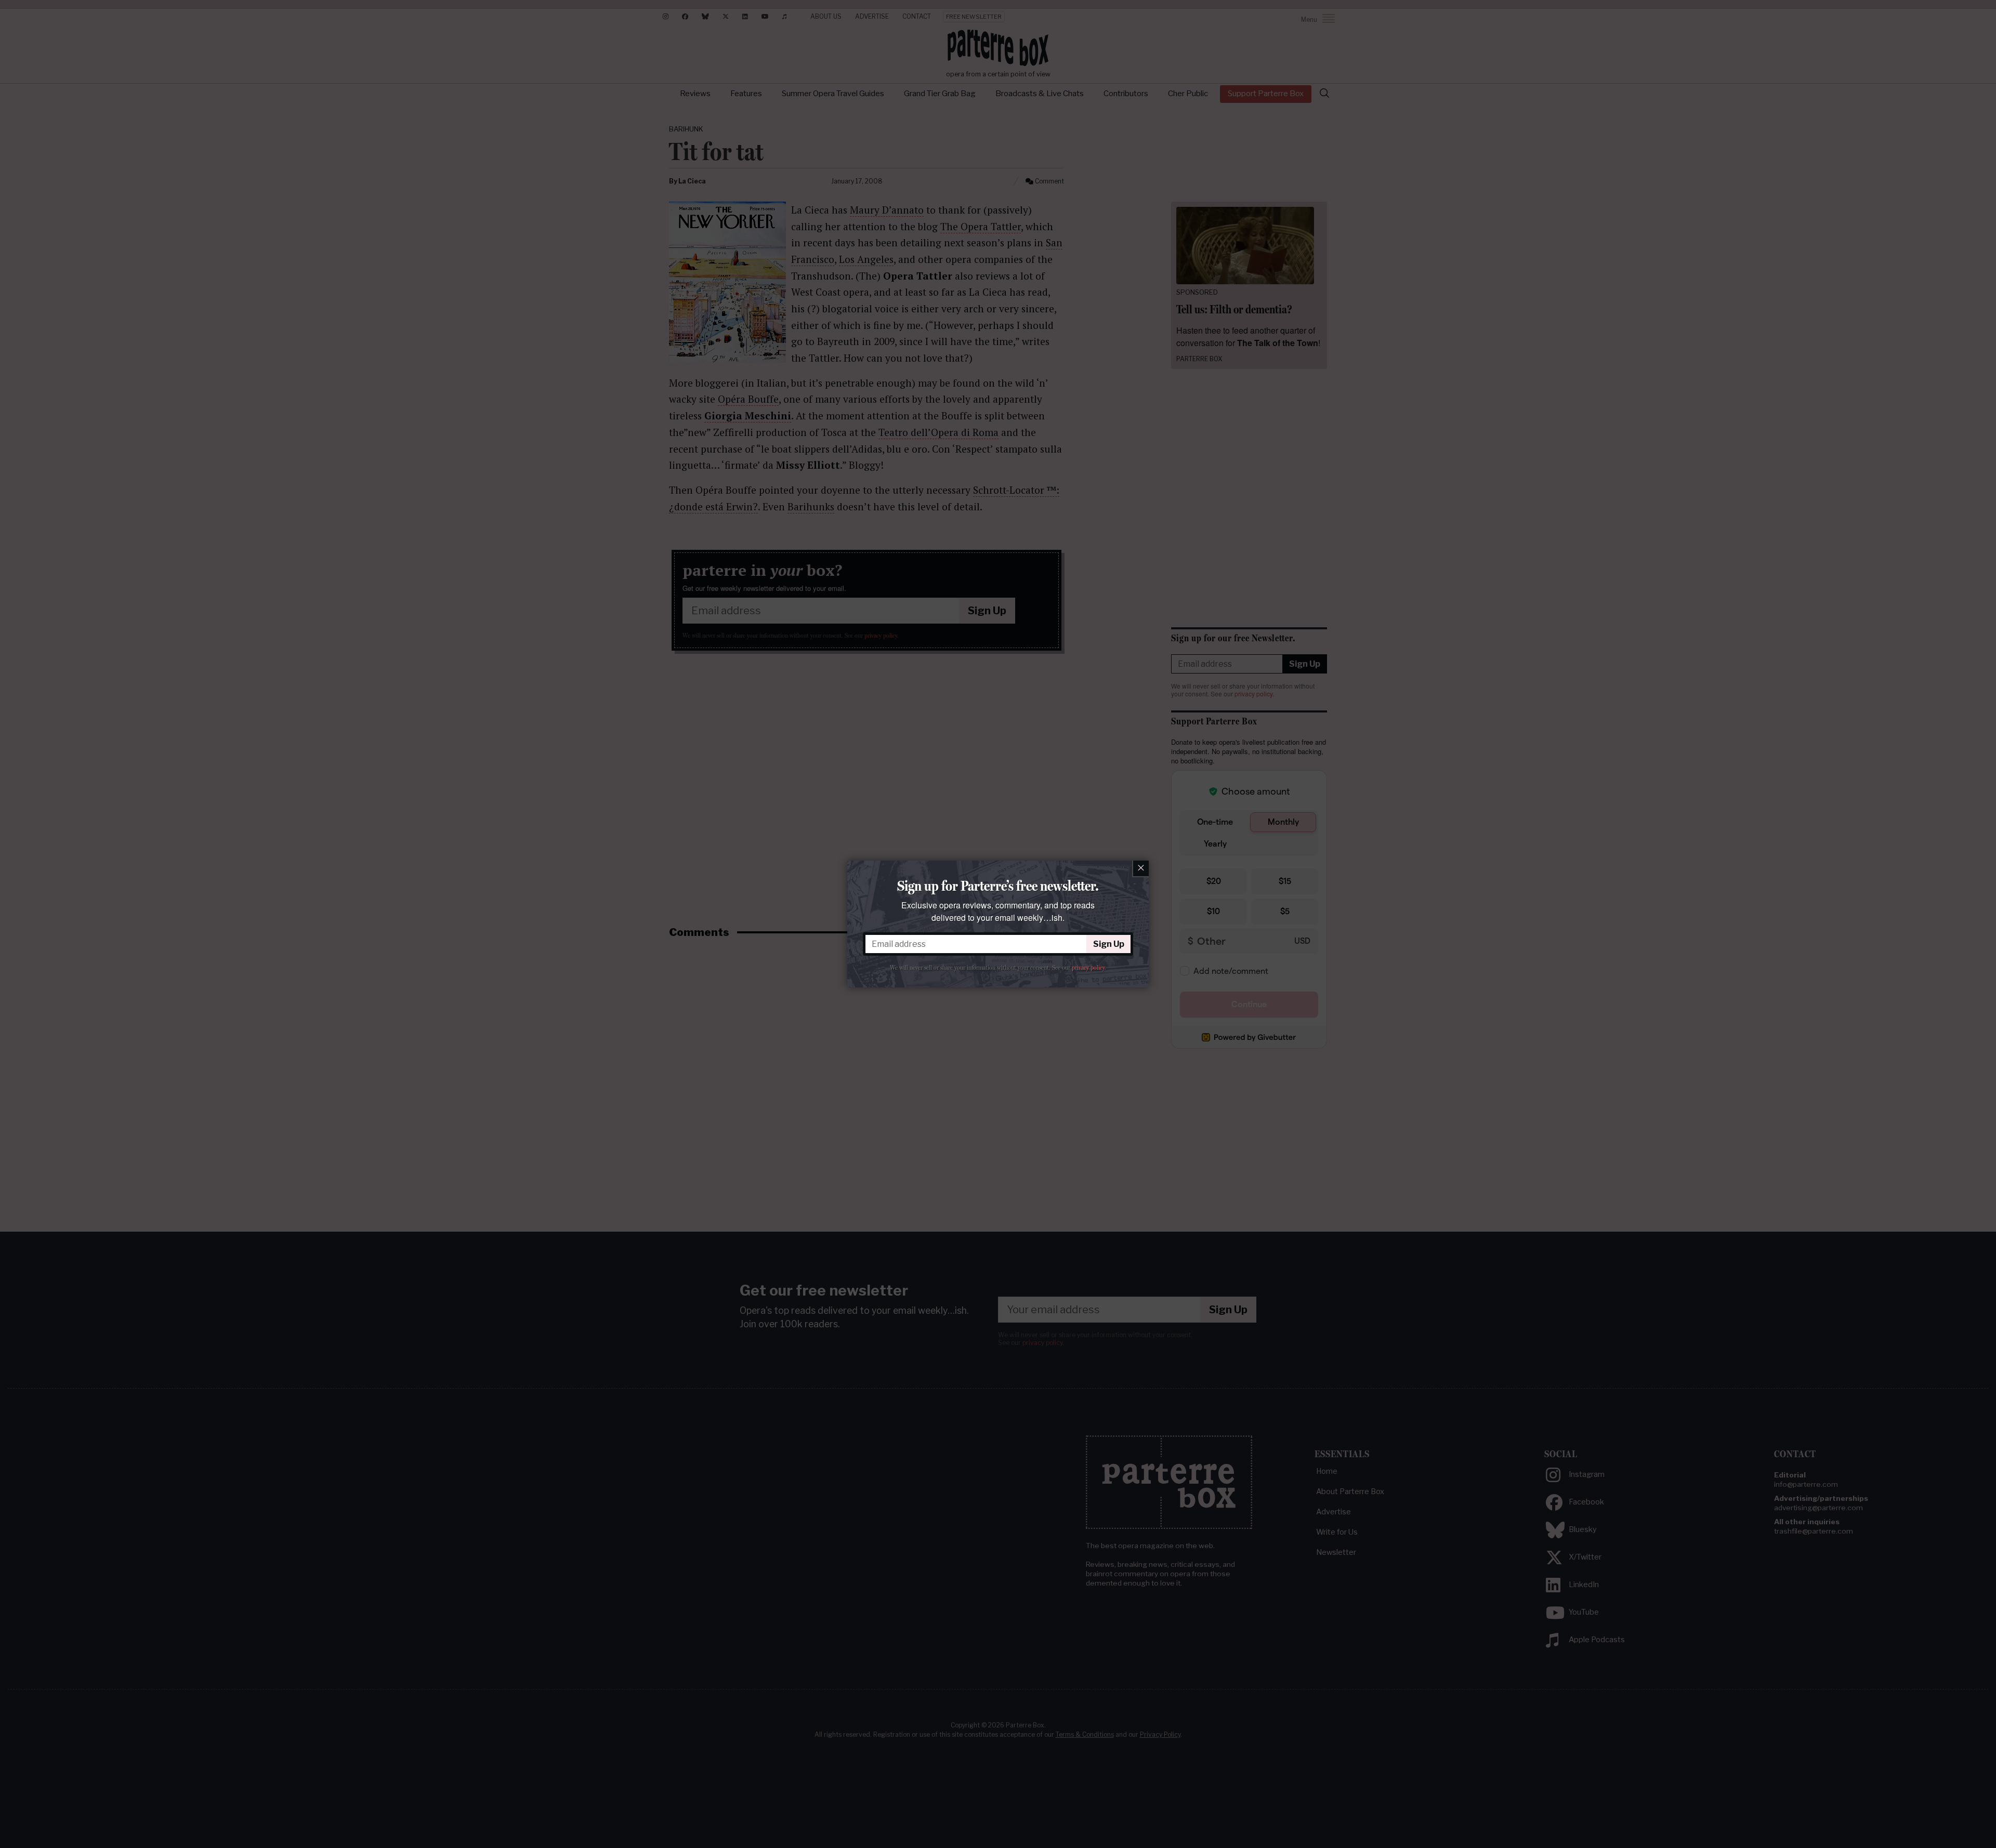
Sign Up (1109, 944)
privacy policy (1088, 968)
